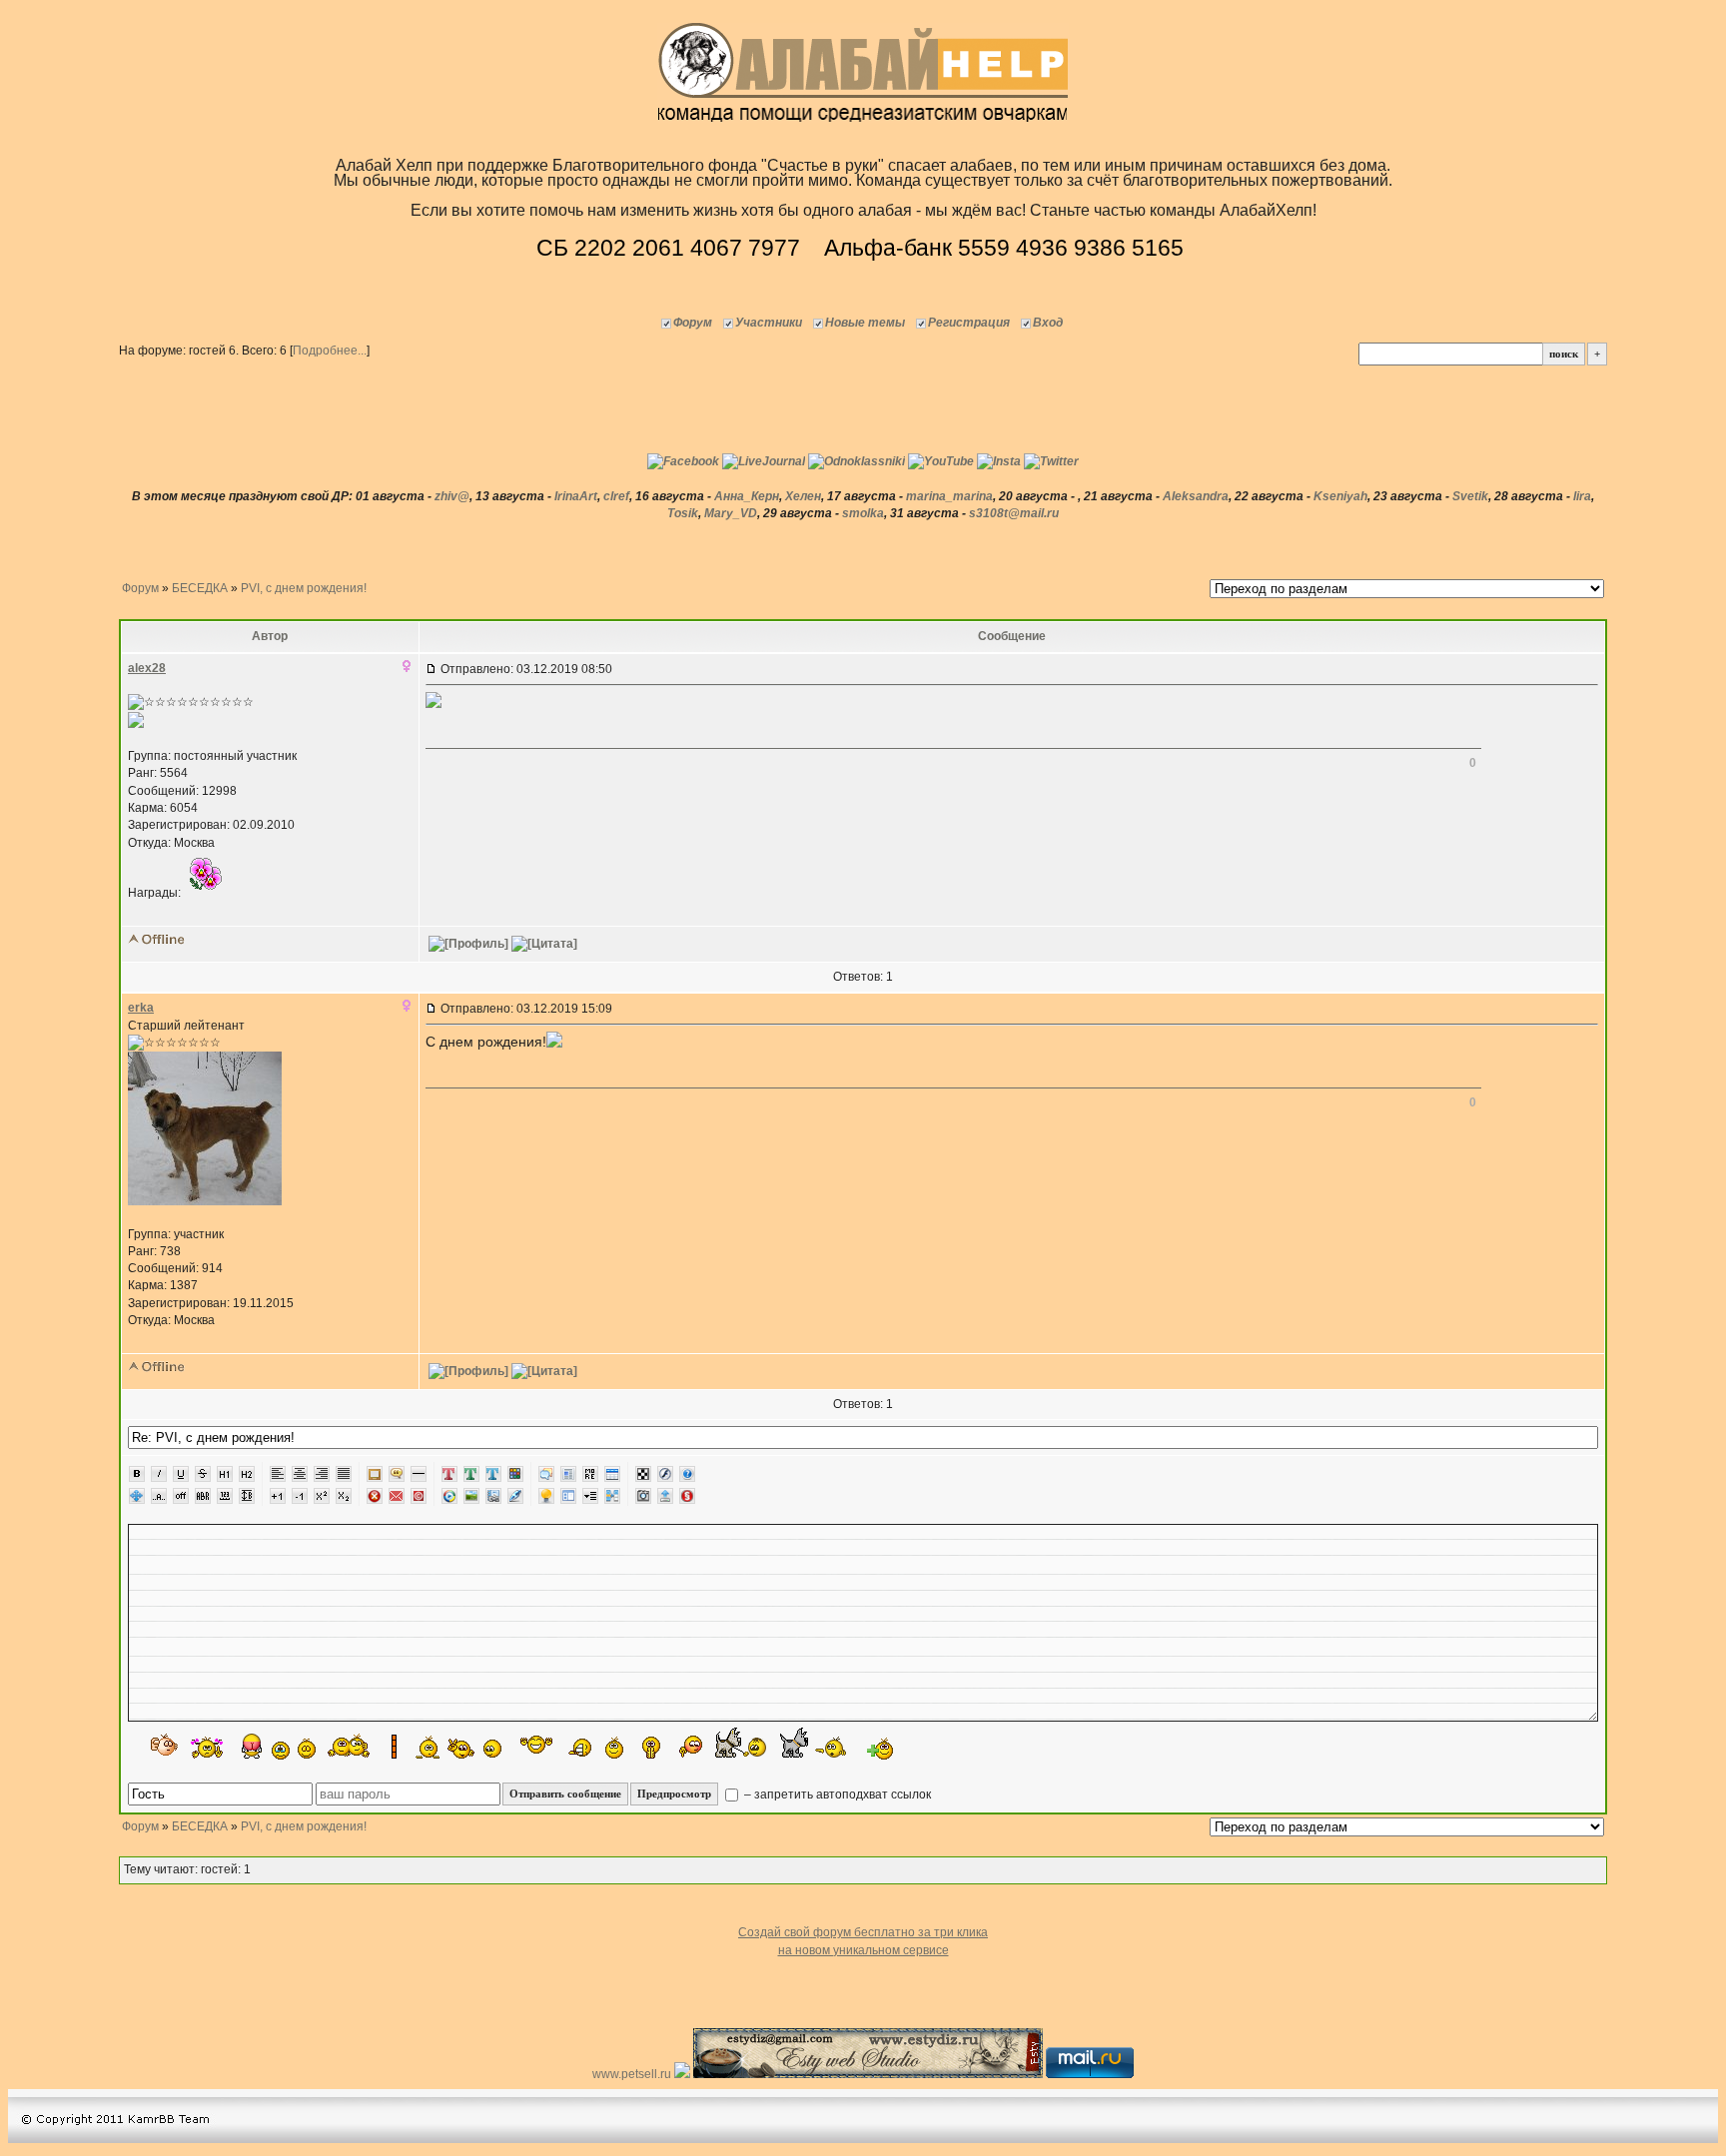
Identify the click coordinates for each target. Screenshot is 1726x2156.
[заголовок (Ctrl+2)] (247, 1474)
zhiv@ (452, 496)
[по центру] (300, 1474)
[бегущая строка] (159, 1496)
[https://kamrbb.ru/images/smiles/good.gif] (495, 1748)
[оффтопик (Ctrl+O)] (181, 1496)
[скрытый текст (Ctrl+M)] (590, 1474)
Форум (693, 323)
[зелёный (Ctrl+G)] (471, 1474)
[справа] (322, 1474)
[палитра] (515, 1474)
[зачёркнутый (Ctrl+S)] (203, 1474)
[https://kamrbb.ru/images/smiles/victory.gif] (461, 1748)
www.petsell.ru (633, 2074)
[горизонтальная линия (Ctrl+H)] (419, 1474)
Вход (1048, 323)
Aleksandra (1196, 496)
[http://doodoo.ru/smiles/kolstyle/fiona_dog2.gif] (814, 1742)
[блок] (568, 1474)
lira (1582, 496)
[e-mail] (397, 1496)
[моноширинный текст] (225, 1496)
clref (616, 496)
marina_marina (949, 496)
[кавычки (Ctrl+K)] (397, 1474)
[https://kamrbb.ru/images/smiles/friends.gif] (350, 1746)
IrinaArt (576, 496)
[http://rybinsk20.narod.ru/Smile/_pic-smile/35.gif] (252, 1746)
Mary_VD (731, 513)
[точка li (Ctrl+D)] (568, 1496)
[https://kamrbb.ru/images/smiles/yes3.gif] (307, 1748)
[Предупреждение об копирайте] (419, 1496)
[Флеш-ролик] (665, 1474)
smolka (863, 513)
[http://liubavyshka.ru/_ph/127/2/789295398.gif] (207, 1748)
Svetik (1470, 496)
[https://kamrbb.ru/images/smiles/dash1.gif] (415, 1747)
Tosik (683, 513)
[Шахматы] (643, 1474)
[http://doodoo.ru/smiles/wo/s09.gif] (165, 1747)
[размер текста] (247, 1496)
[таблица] (612, 1474)
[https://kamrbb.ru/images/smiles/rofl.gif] (578, 1748)
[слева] (278, 1474)
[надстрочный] (322, 1496)
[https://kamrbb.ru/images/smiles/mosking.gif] (612, 1747)
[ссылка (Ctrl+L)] (493, 1496)
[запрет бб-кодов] (375, 1496)
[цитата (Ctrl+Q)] (546, 1474)
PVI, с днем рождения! (304, 588)
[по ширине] (344, 1474)
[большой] (278, 1496)
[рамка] (375, 1474)
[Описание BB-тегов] (687, 1474)
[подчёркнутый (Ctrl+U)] (181, 1474)
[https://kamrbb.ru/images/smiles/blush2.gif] (691, 1747)
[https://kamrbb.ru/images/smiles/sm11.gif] (281, 1751)
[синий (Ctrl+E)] (493, 1474)
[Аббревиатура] (203, 1496)
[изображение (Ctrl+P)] (471, 1496)
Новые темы (865, 323)
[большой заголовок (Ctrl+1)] (225, 1474)
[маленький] (300, 1496)
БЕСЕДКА (200, 588)
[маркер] (515, 1496)
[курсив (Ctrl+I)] (159, 1474)
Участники (769, 323)
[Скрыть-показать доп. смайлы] (878, 1749)
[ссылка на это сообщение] (431, 669)
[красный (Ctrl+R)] (449, 1474)
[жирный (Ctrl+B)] (137, 1474)
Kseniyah (1340, 496)
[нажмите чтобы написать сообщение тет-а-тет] (136, 724)
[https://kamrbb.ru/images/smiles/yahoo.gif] (536, 1746)
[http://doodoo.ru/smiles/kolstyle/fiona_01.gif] (741, 1742)
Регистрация (969, 323)
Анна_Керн (747, 496)
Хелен (803, 496)
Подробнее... (330, 351)
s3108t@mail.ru (1014, 513)
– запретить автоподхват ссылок (836, 1795)
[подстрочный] (344, 1496)
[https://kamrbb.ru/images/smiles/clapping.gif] (651, 1748)
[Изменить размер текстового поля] (137, 1496)
